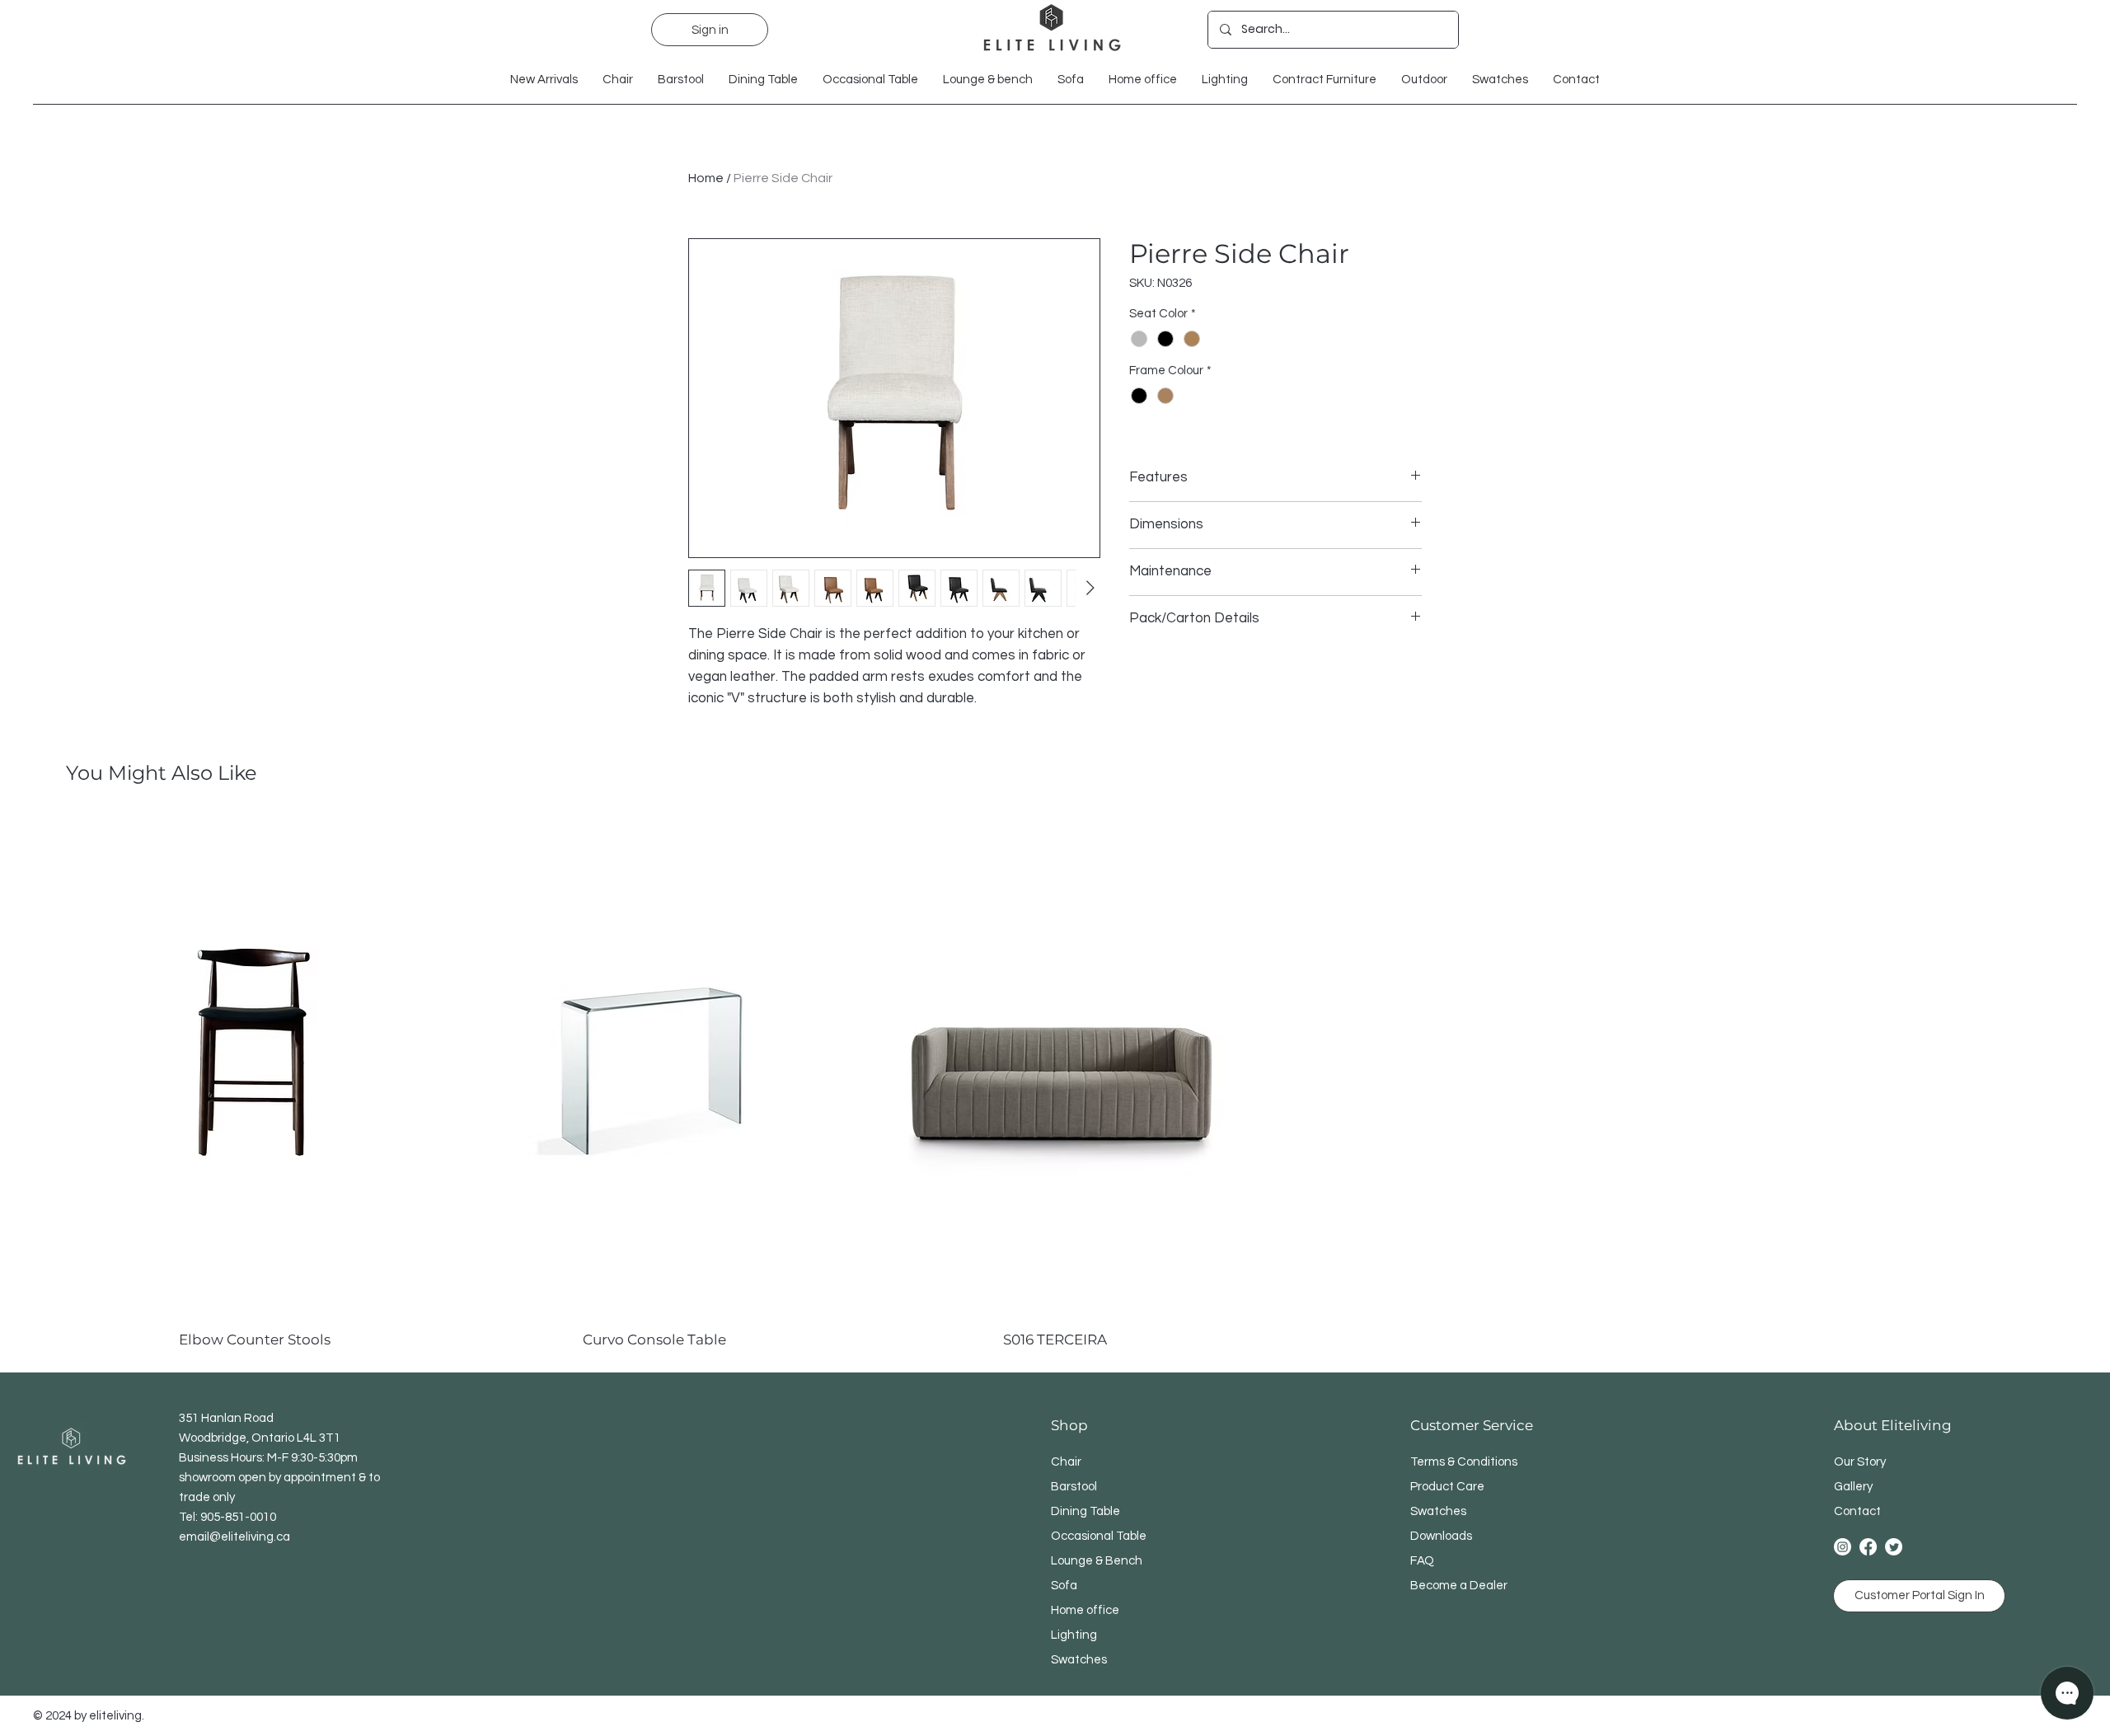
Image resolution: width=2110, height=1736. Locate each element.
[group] (1055, 1082)
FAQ (1422, 1561)
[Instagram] (1843, 1547)
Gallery (1853, 1487)
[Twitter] (1894, 1547)
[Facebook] (1868, 1547)
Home (706, 178)
